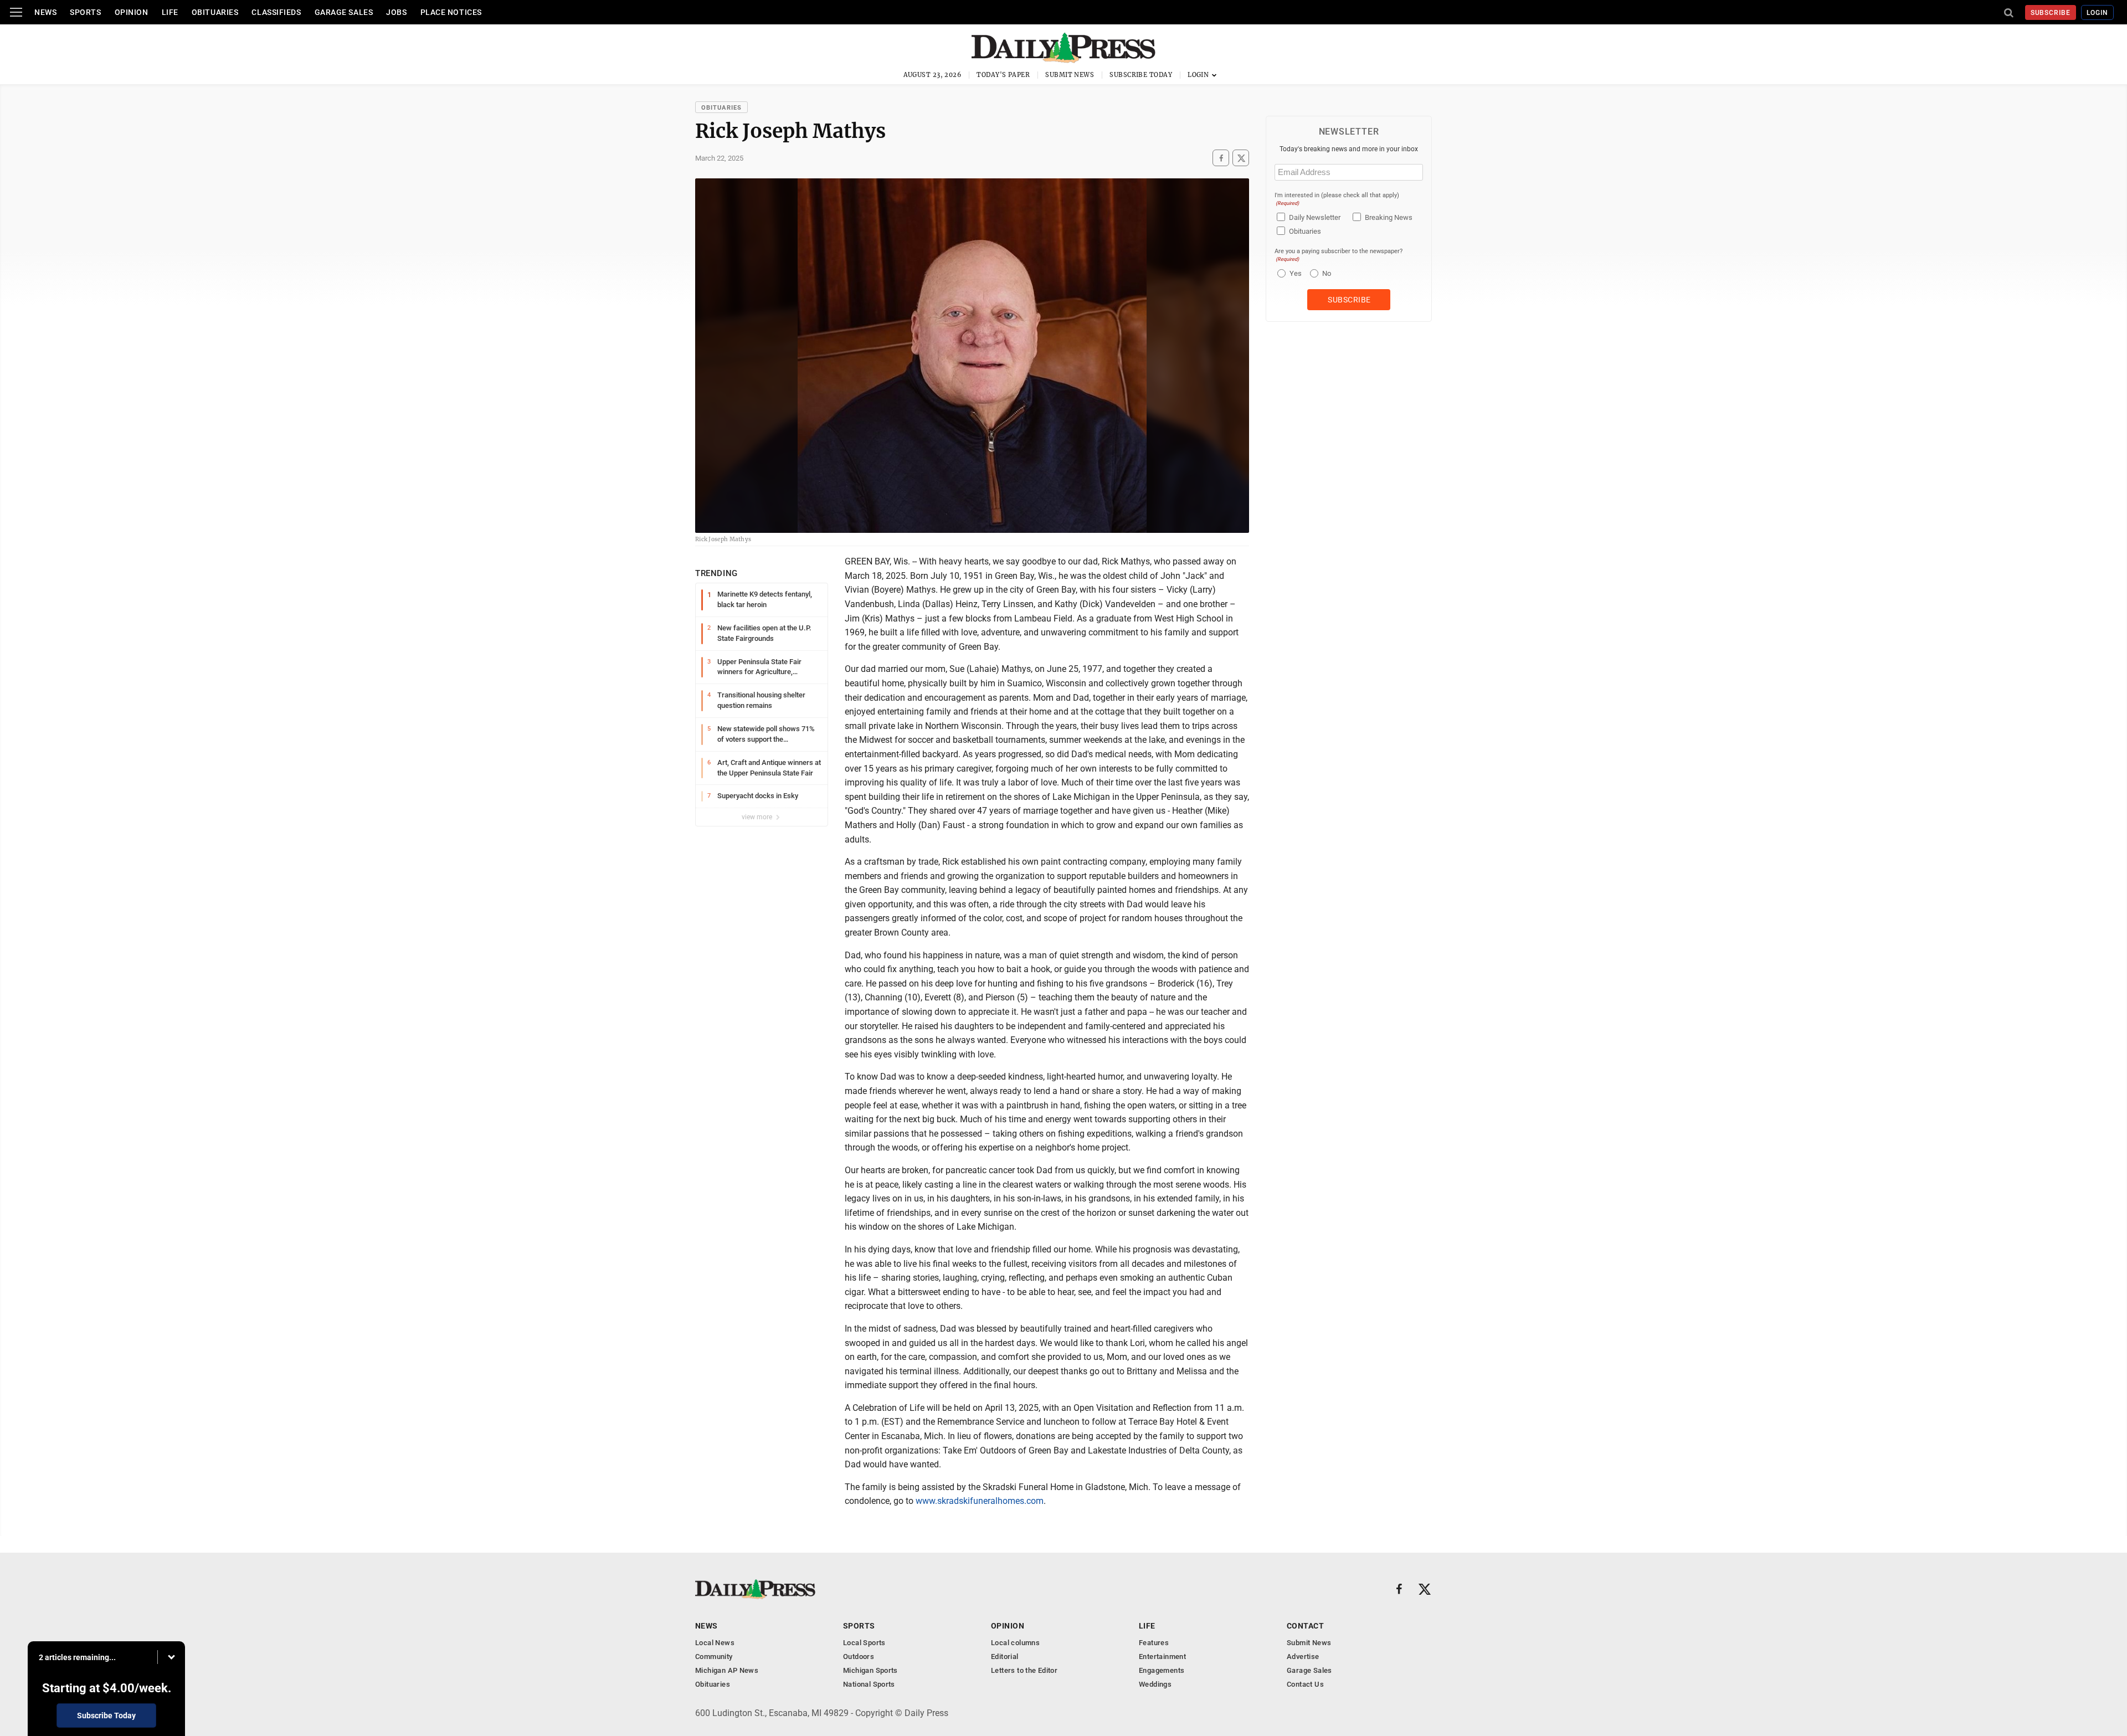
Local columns (1015, 1643)
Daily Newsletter (1315, 217)
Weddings (1155, 1684)
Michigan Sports (870, 1670)
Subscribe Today (1141, 75)
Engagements (1162, 1670)
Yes (1294, 273)
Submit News (1070, 75)
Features (1154, 1643)
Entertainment (1162, 1657)
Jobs (396, 12)
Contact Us (1305, 1684)
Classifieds (276, 12)
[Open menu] (16, 12)
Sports (85, 12)
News (45, 12)
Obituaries (215, 12)
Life (170, 12)
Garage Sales (344, 12)
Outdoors (859, 1657)
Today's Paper (1003, 75)
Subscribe (2051, 13)
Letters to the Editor (1024, 1670)
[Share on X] (1241, 158)
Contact (1305, 1626)
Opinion (132, 12)
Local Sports (864, 1643)
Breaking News (1389, 217)
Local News (715, 1643)
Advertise (1303, 1657)
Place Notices (451, 12)
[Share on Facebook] (1221, 158)
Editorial (1005, 1657)
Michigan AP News (727, 1670)
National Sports (869, 1684)
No (1327, 273)
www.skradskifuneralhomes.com (980, 1501)
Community (714, 1657)
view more (758, 817)
